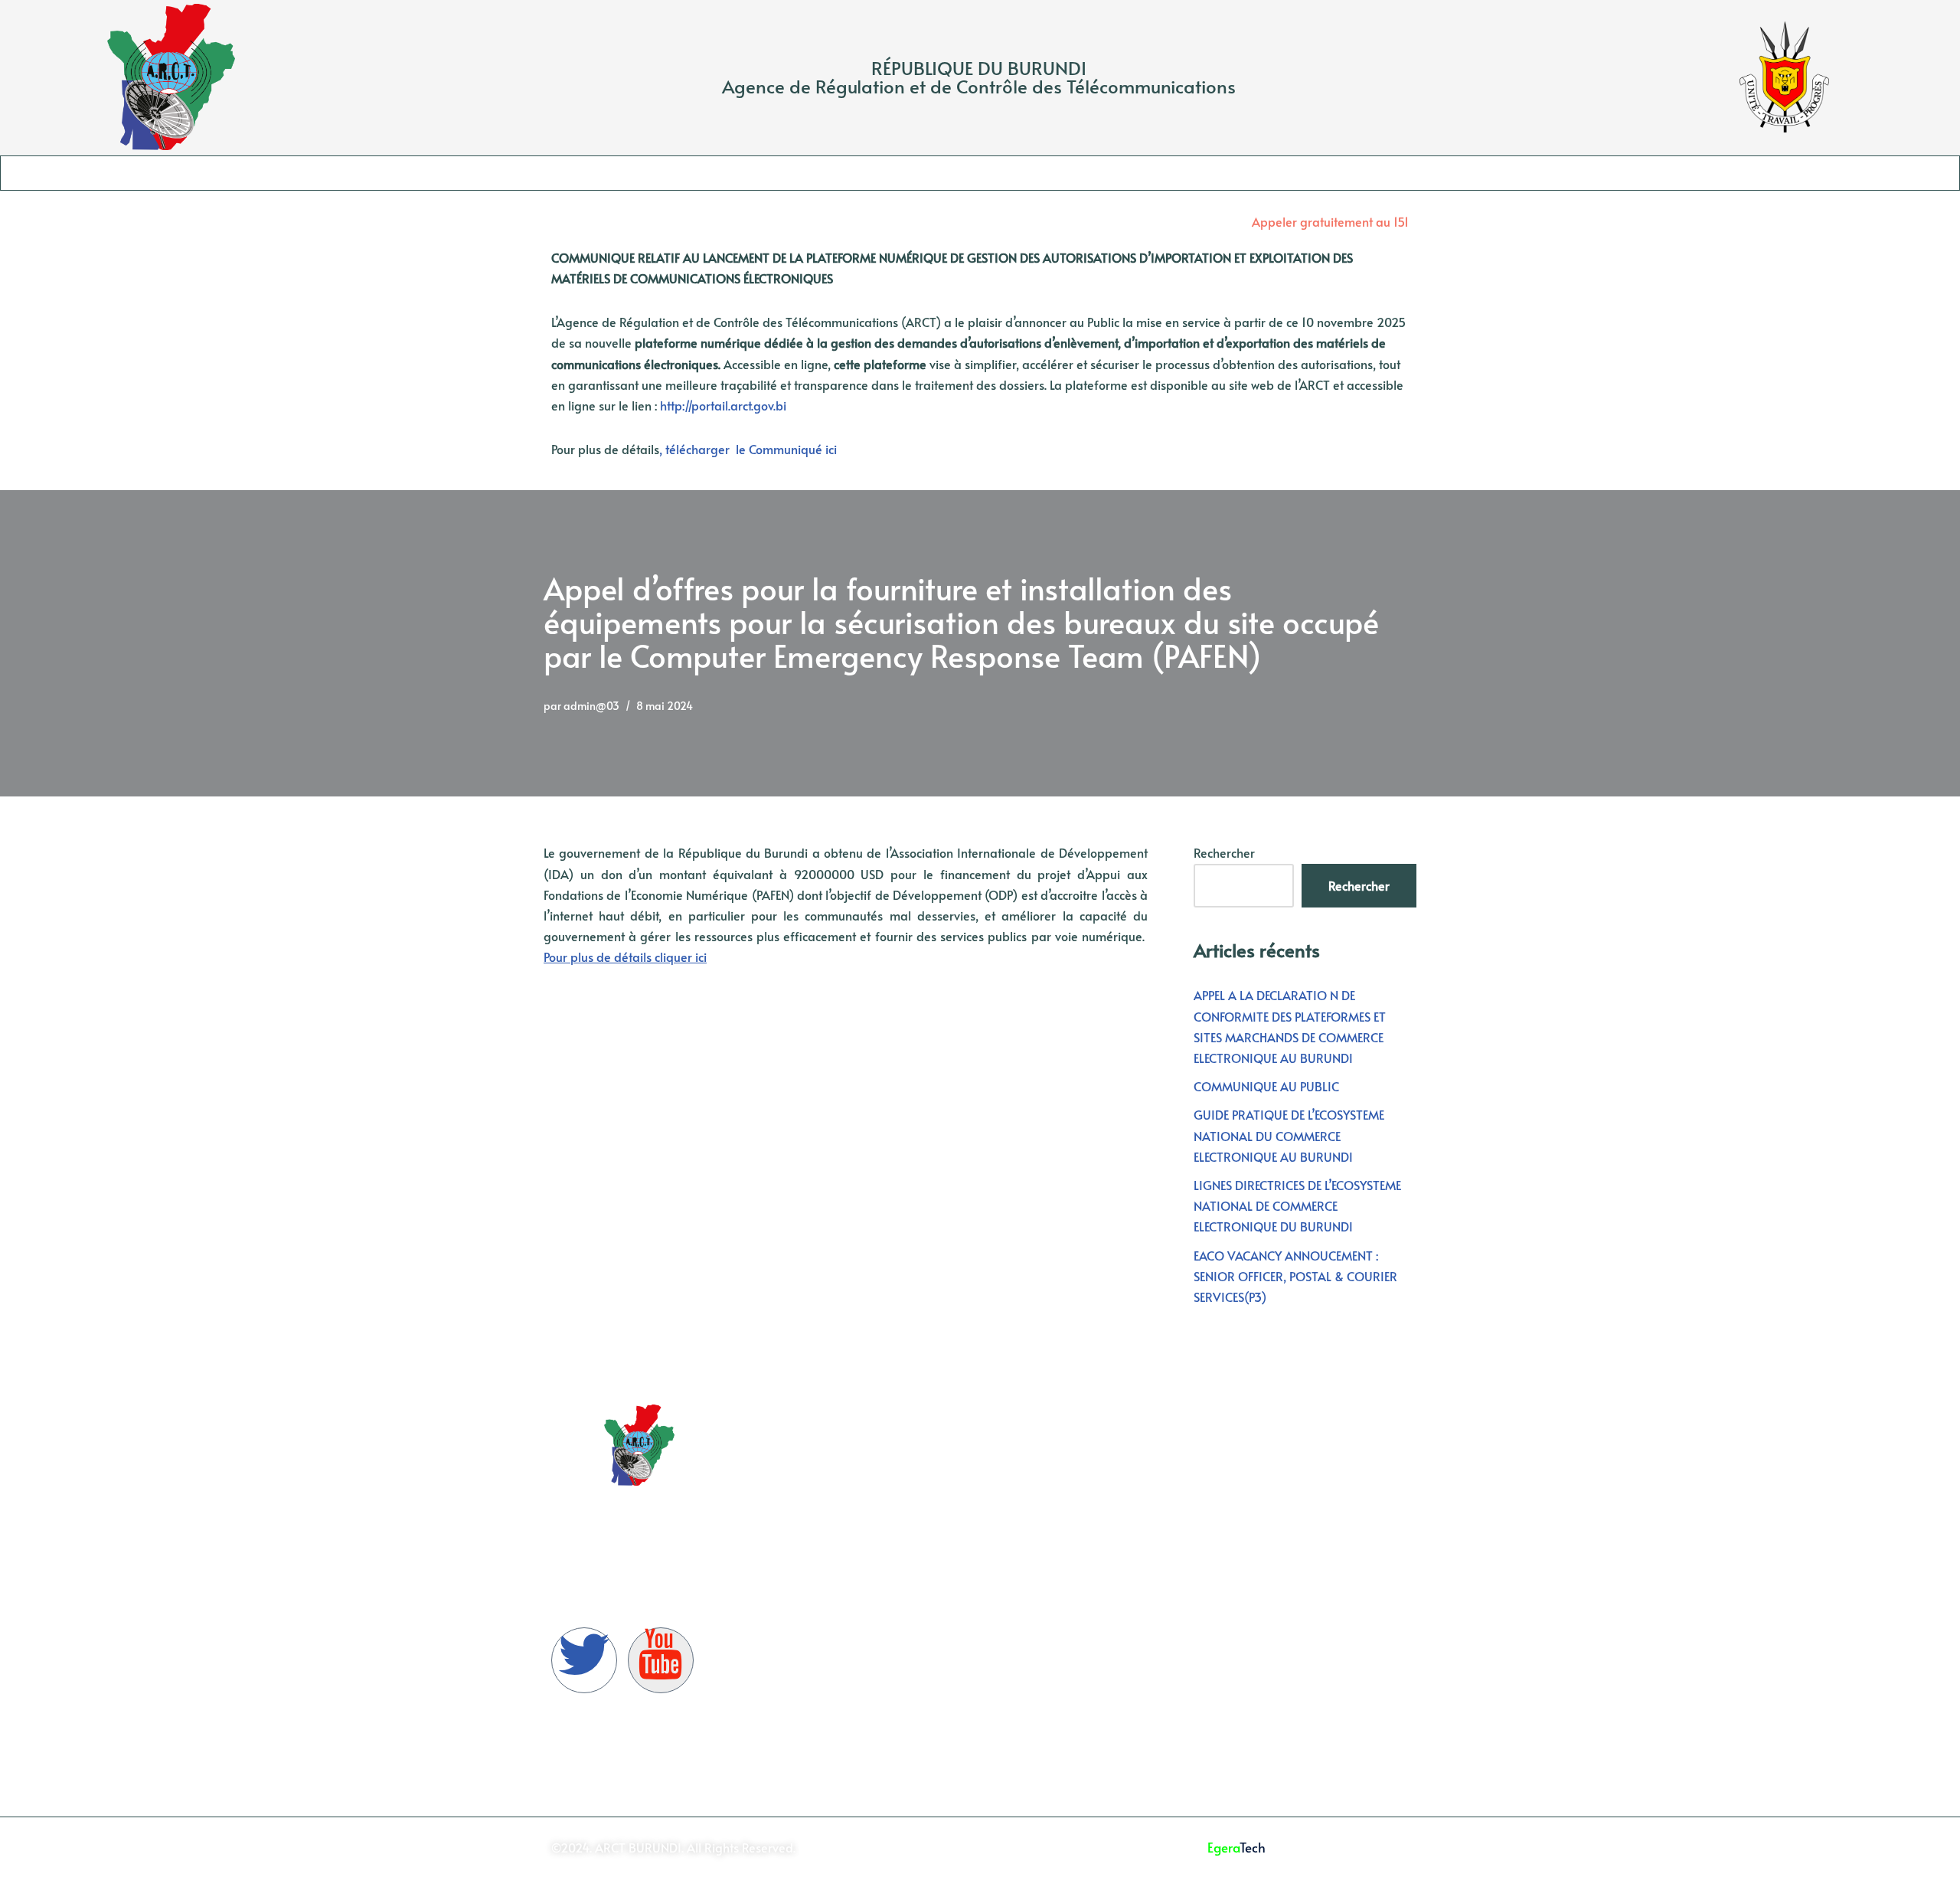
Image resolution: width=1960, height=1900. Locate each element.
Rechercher (1224, 852)
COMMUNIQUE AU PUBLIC (1266, 1086)
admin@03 (591, 705)
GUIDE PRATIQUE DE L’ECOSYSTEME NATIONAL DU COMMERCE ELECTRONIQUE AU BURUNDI (1289, 1135)
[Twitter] (584, 1660)
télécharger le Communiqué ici (751, 449)
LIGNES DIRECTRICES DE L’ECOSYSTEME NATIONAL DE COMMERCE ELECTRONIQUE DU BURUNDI (1297, 1205)
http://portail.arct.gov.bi (725, 405)
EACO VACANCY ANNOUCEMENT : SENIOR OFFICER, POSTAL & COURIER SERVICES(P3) (1295, 1276)
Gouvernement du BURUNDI (867, 1445)
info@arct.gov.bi (1302, 1576)
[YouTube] (661, 1660)
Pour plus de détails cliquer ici (625, 957)
